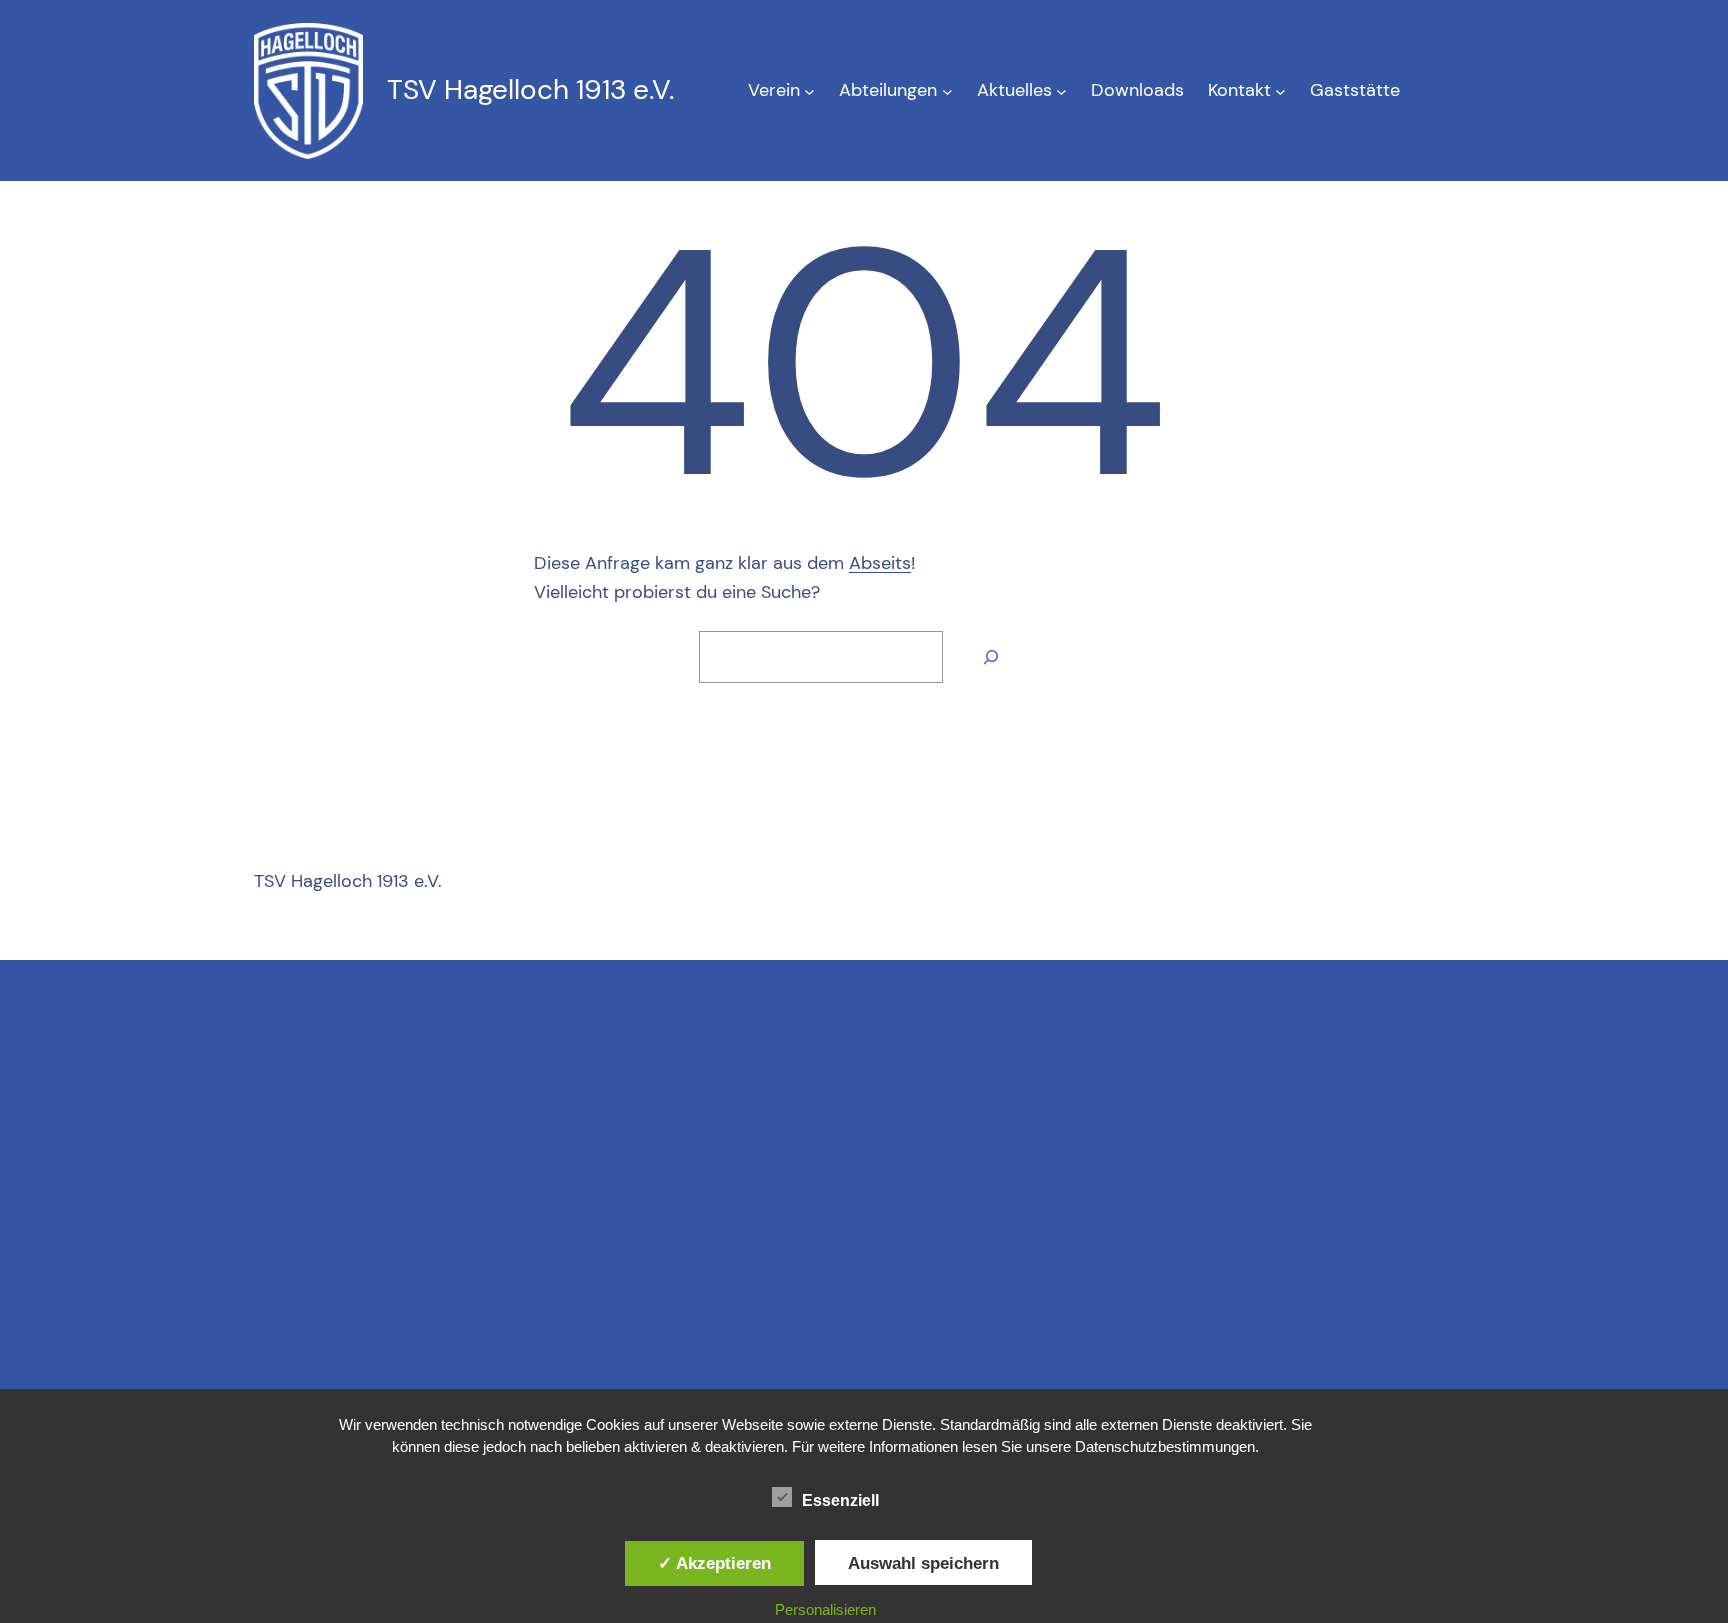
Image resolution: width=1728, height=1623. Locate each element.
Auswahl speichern (923, 1563)
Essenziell (840, 1500)
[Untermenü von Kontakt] (1280, 90)
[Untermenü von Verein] (809, 90)
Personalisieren (825, 1609)
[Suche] (991, 657)
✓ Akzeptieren (714, 1563)
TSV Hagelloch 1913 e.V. (530, 89)
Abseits (880, 563)
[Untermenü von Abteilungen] (947, 90)
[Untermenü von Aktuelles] (1061, 90)
